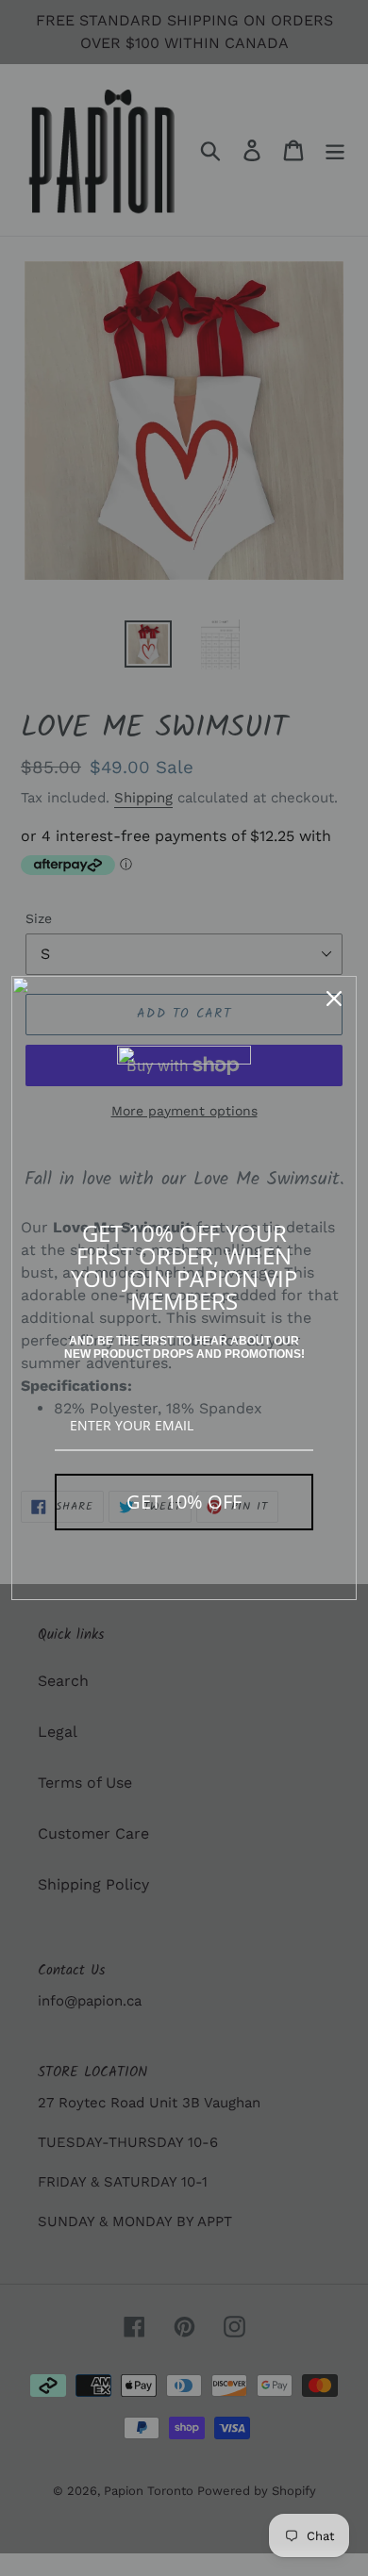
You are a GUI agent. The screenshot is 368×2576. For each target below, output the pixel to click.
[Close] (334, 999)
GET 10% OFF (184, 1502)
